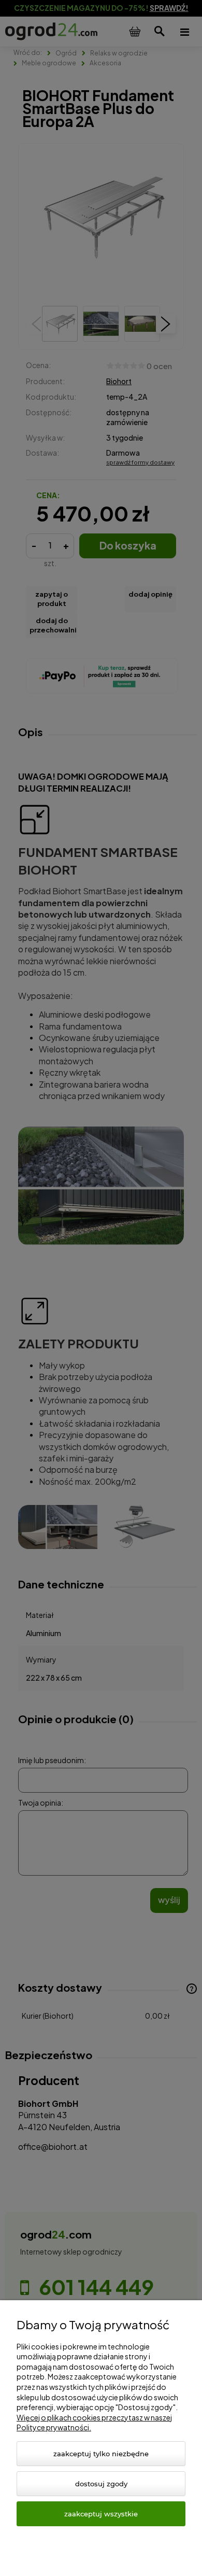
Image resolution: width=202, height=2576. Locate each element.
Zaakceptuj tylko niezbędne (101, 2454)
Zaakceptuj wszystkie (101, 2514)
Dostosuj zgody (101, 2484)
